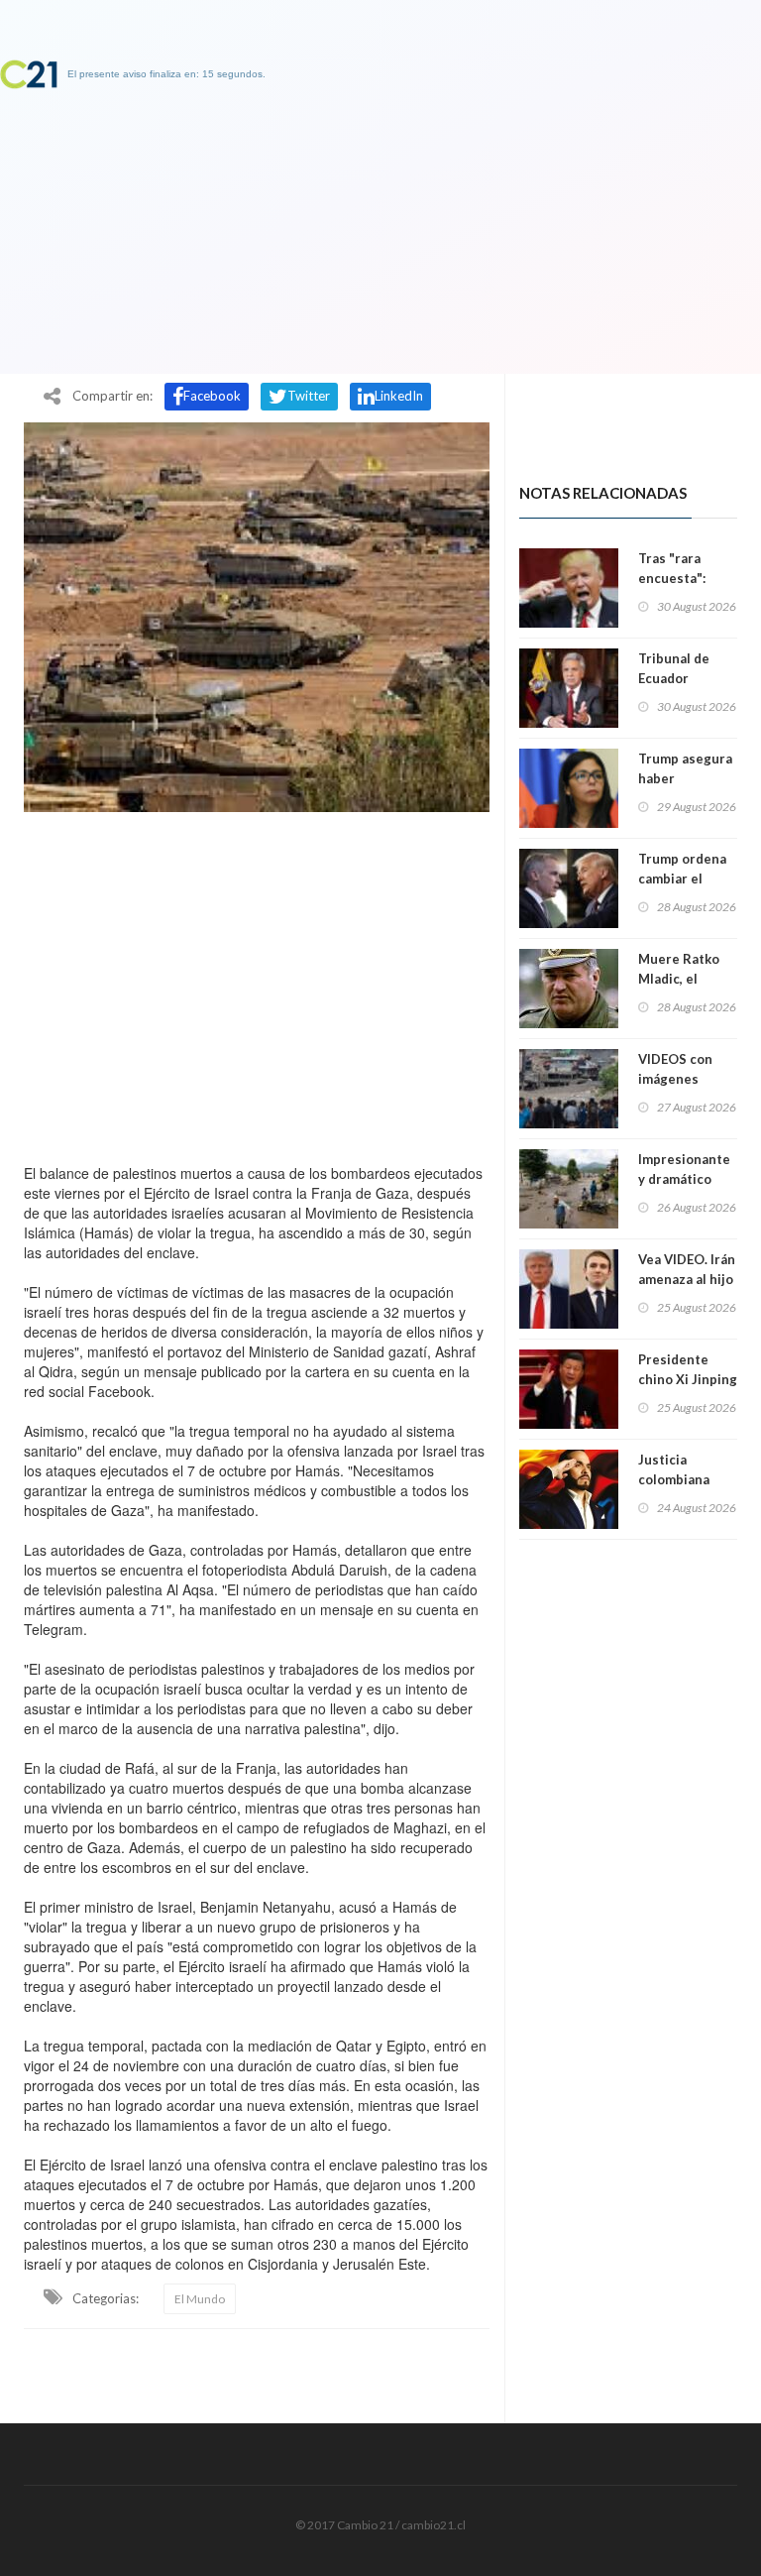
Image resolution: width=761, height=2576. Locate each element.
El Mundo (200, 2299)
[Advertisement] (257, 983)
